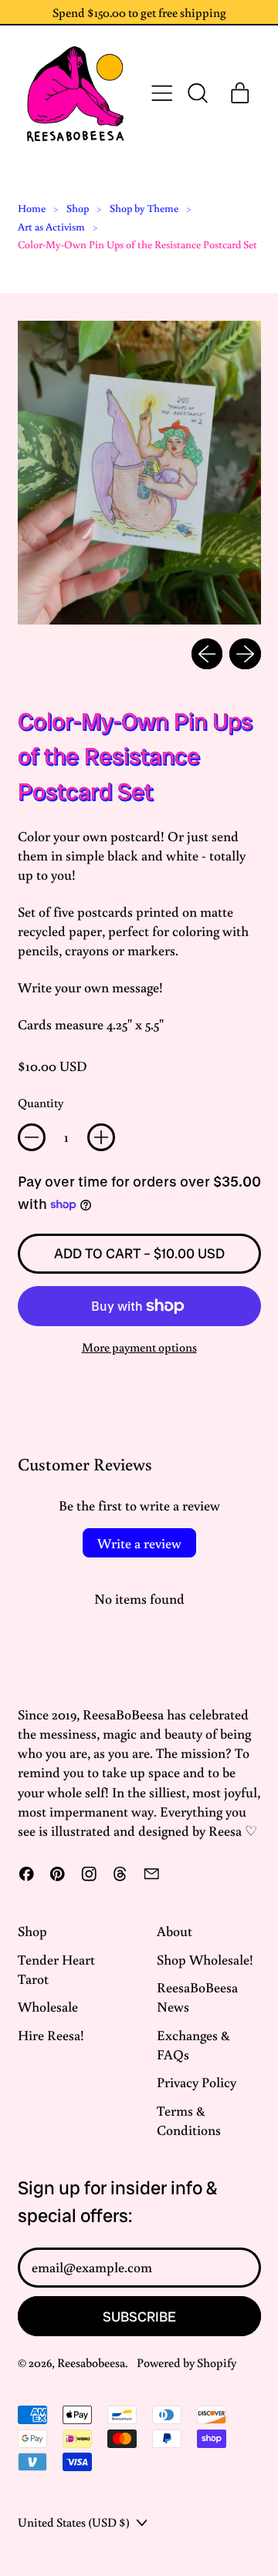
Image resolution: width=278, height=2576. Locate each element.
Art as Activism (51, 227)
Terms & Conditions (189, 2120)
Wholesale (48, 2006)
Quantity (41, 1102)
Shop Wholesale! (205, 1959)
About (175, 1931)
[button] (197, 93)
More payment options (139, 1347)
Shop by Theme (144, 208)
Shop (78, 208)
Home (32, 208)
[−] (32, 1137)
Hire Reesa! (51, 2035)
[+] (101, 1137)
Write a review (139, 1543)
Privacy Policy (197, 2082)
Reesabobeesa (91, 2362)
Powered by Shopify (186, 2362)
